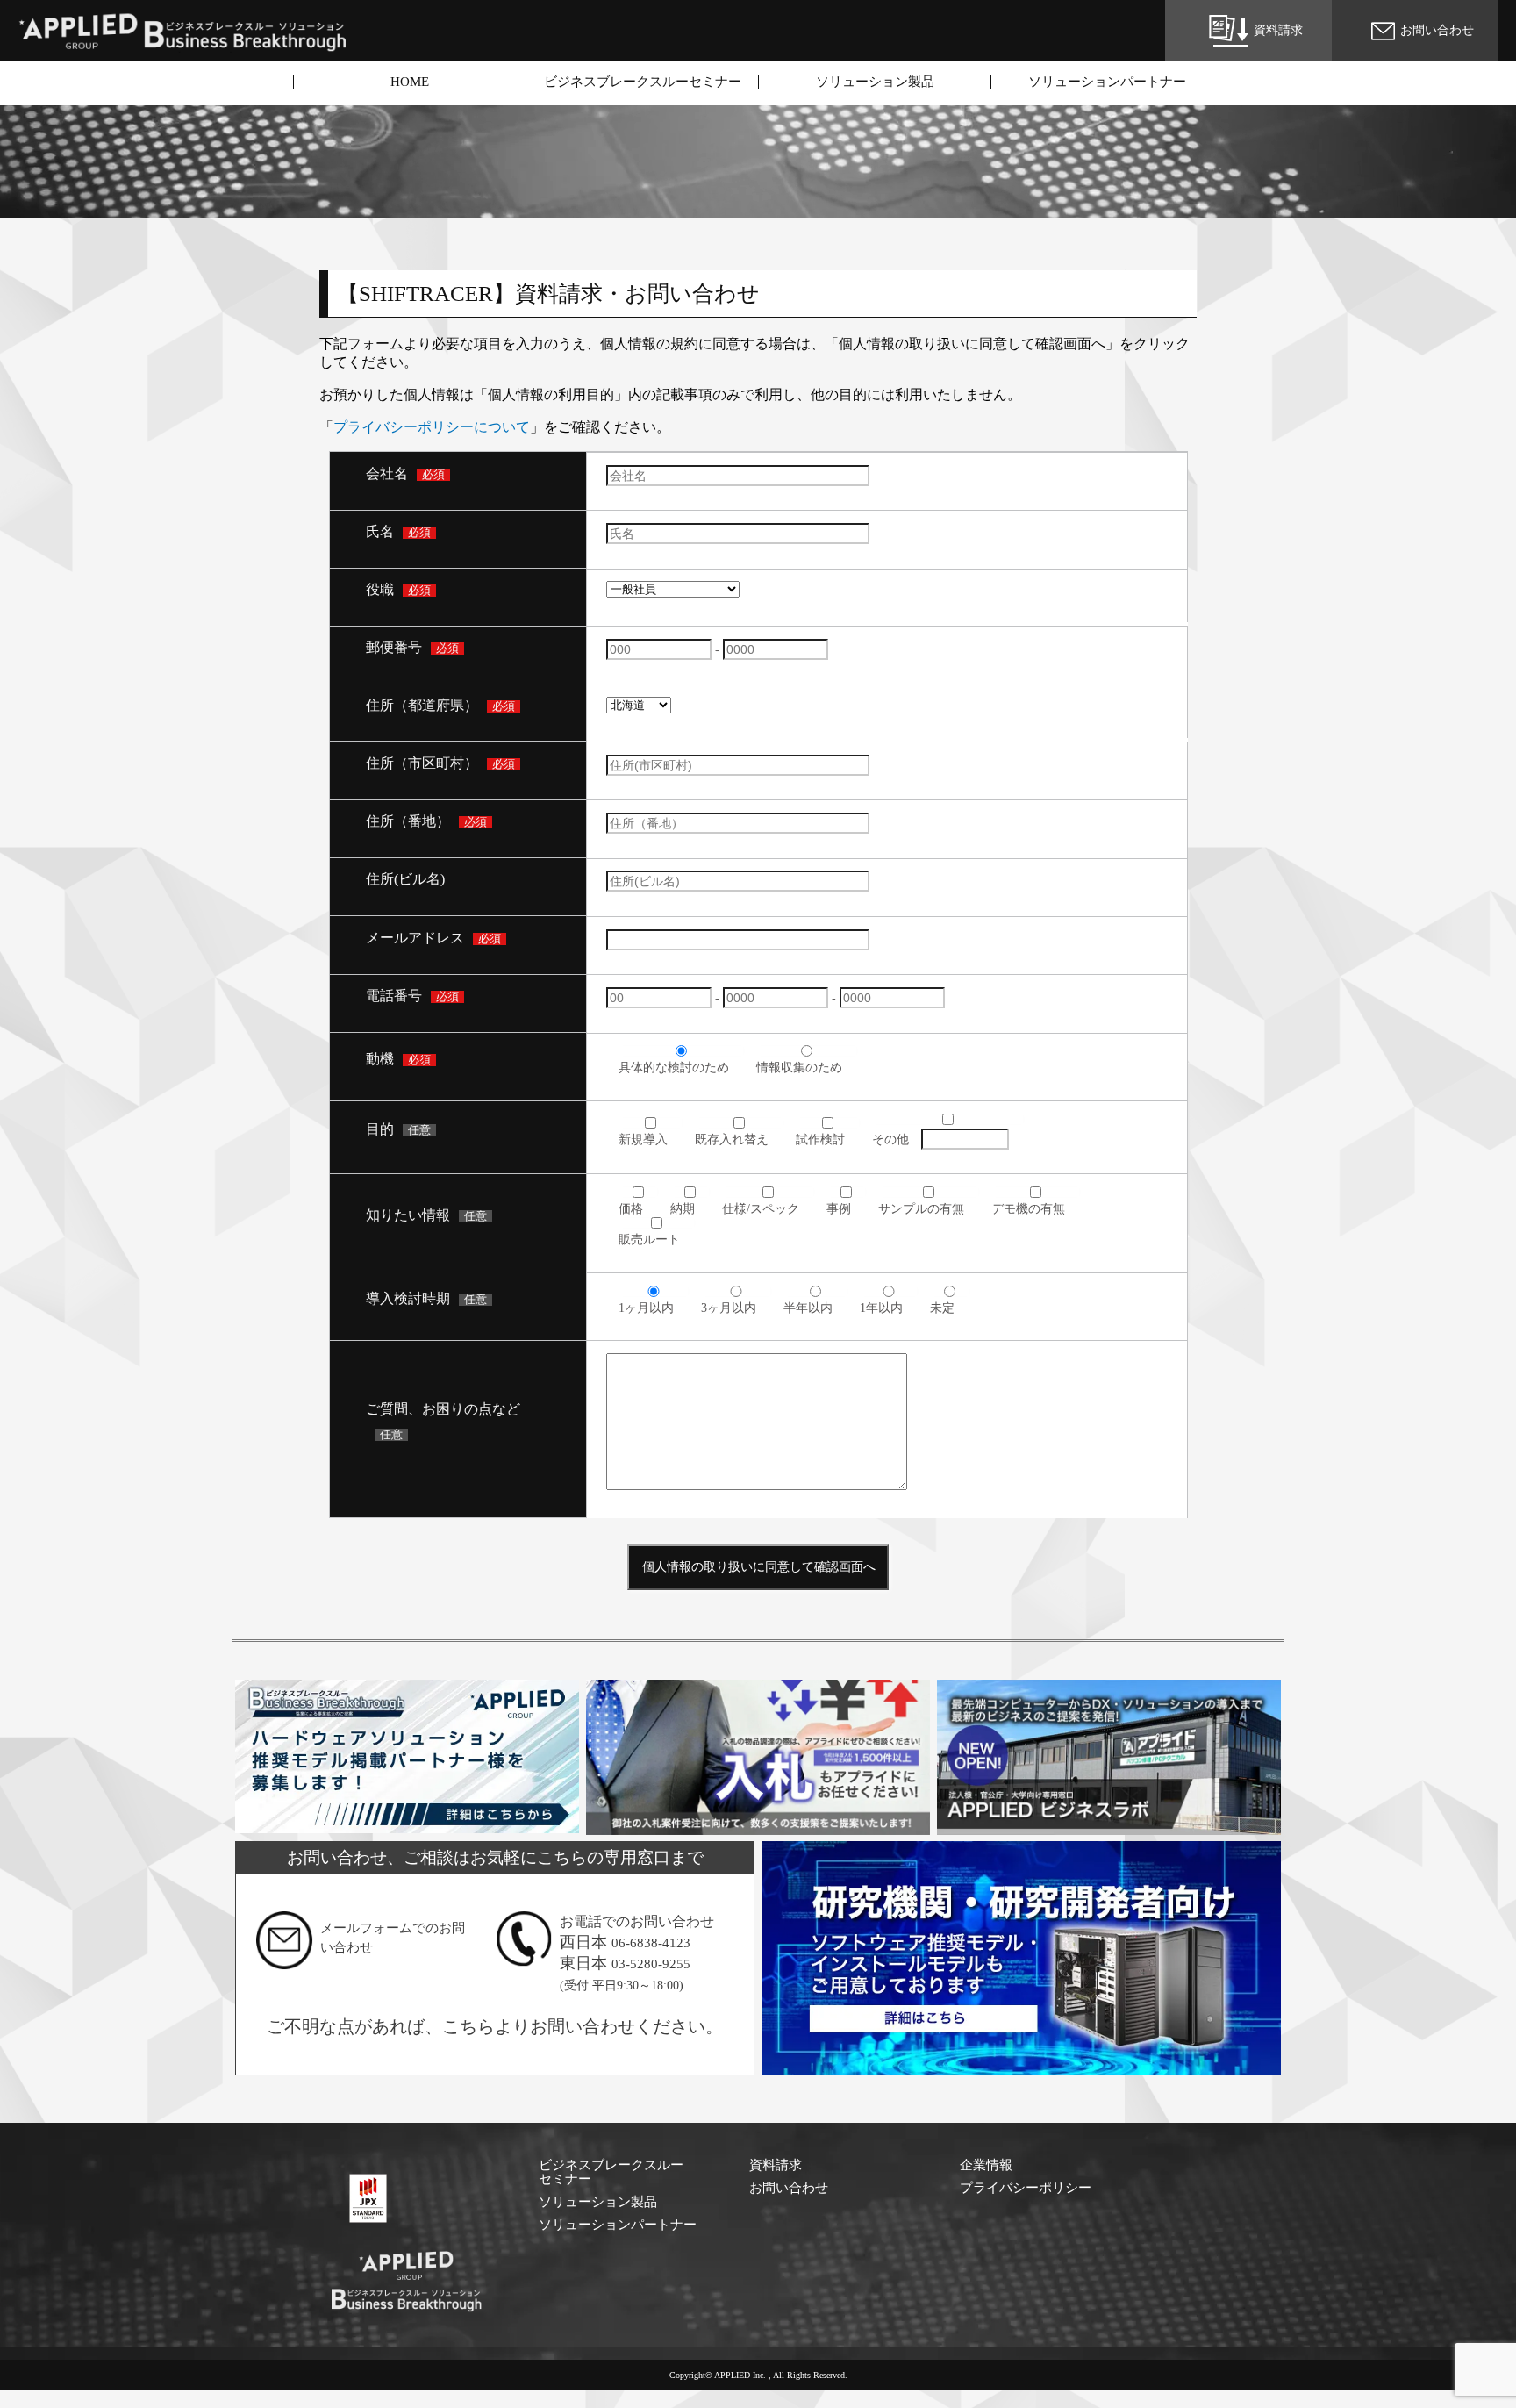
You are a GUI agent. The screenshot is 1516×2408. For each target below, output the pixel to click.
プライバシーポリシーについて (432, 427)
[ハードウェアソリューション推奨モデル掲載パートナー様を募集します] (408, 1824)
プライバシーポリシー (1026, 2188)
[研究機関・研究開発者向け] (1022, 2067)
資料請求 (776, 2165)
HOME (410, 82)
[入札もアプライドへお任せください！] (758, 1826)
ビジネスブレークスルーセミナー (643, 82)
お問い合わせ (789, 2188)
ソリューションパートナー (1107, 82)
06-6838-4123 (651, 1943)
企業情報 (986, 2165)
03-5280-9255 (651, 1964)
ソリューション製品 (875, 82)
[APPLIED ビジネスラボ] (1109, 1826)
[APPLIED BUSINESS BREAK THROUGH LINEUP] (184, 44)
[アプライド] (407, 2309)
